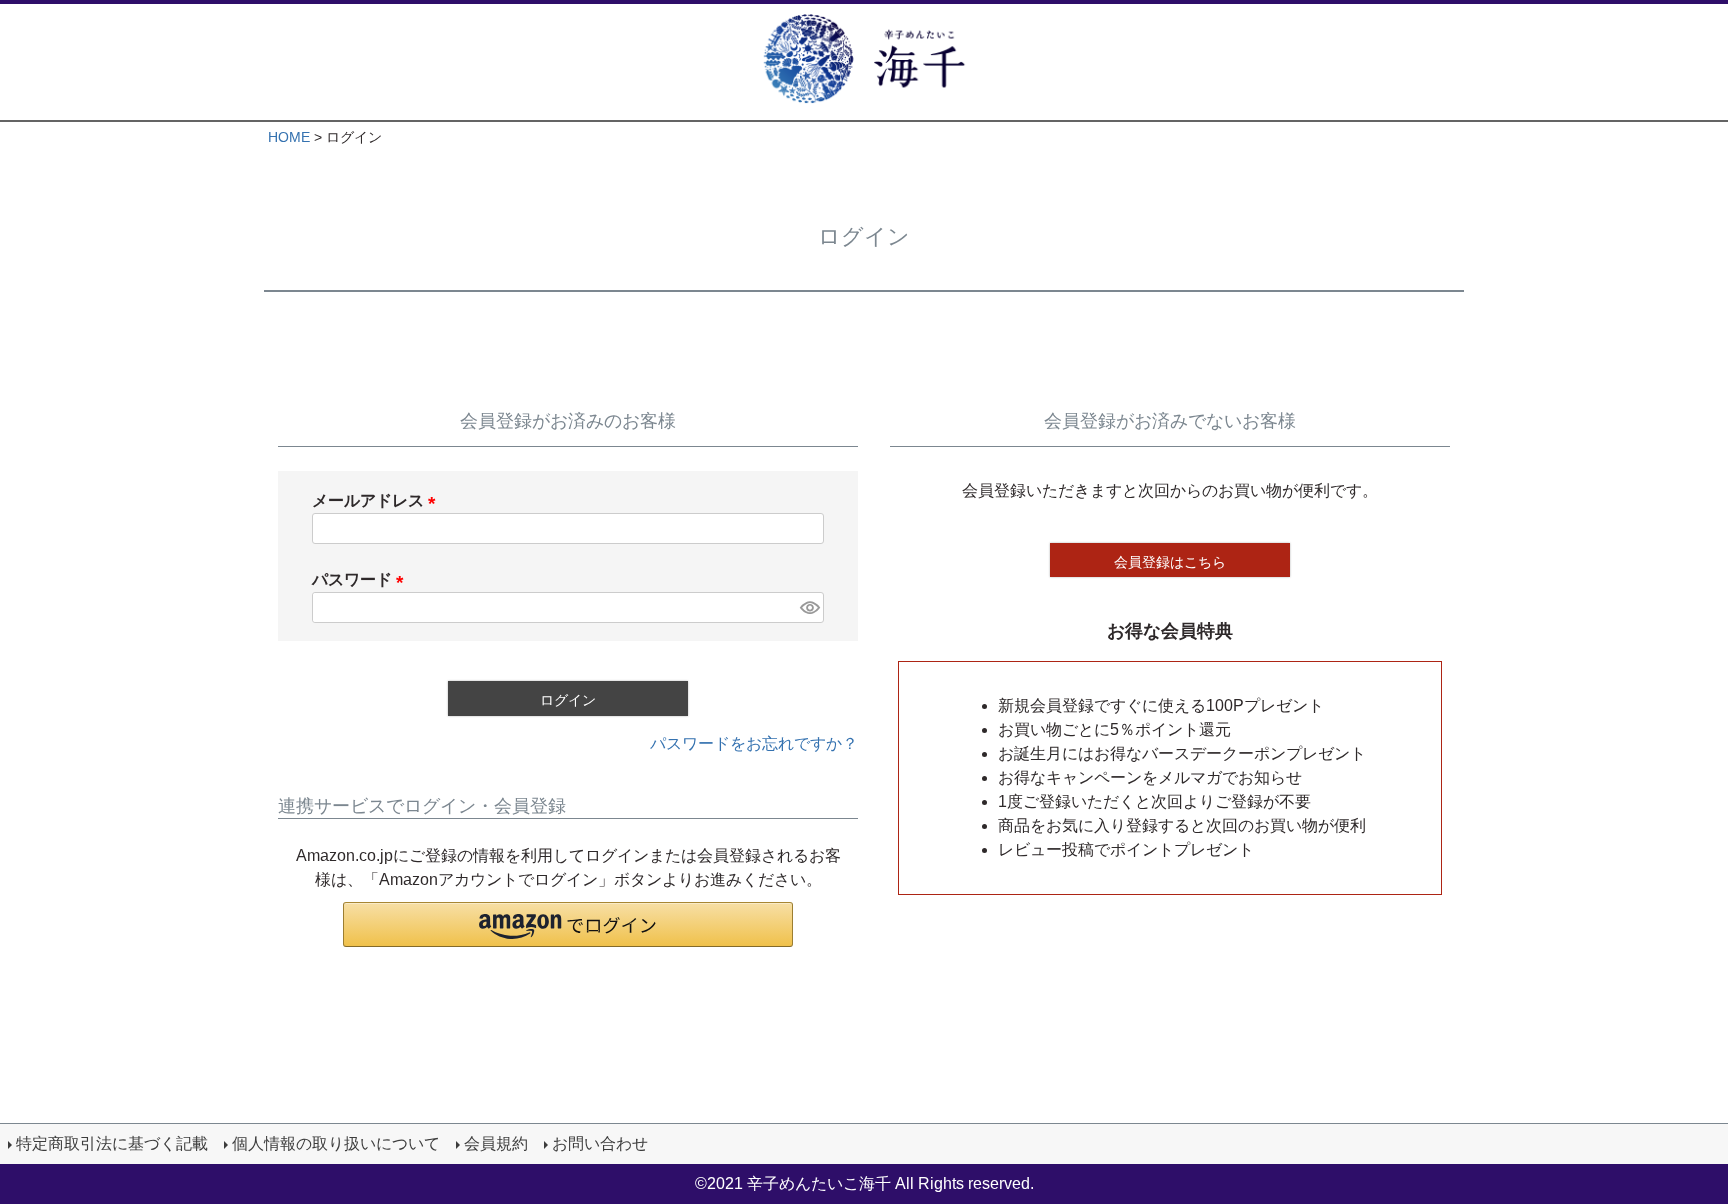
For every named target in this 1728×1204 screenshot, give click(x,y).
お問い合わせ (600, 1143)
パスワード (362, 579)
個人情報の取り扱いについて (336, 1143)
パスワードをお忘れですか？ (754, 743)
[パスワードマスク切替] (809, 607)
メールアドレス (378, 500)
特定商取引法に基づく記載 (112, 1143)
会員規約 (496, 1143)
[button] (568, 924)
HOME (289, 137)
